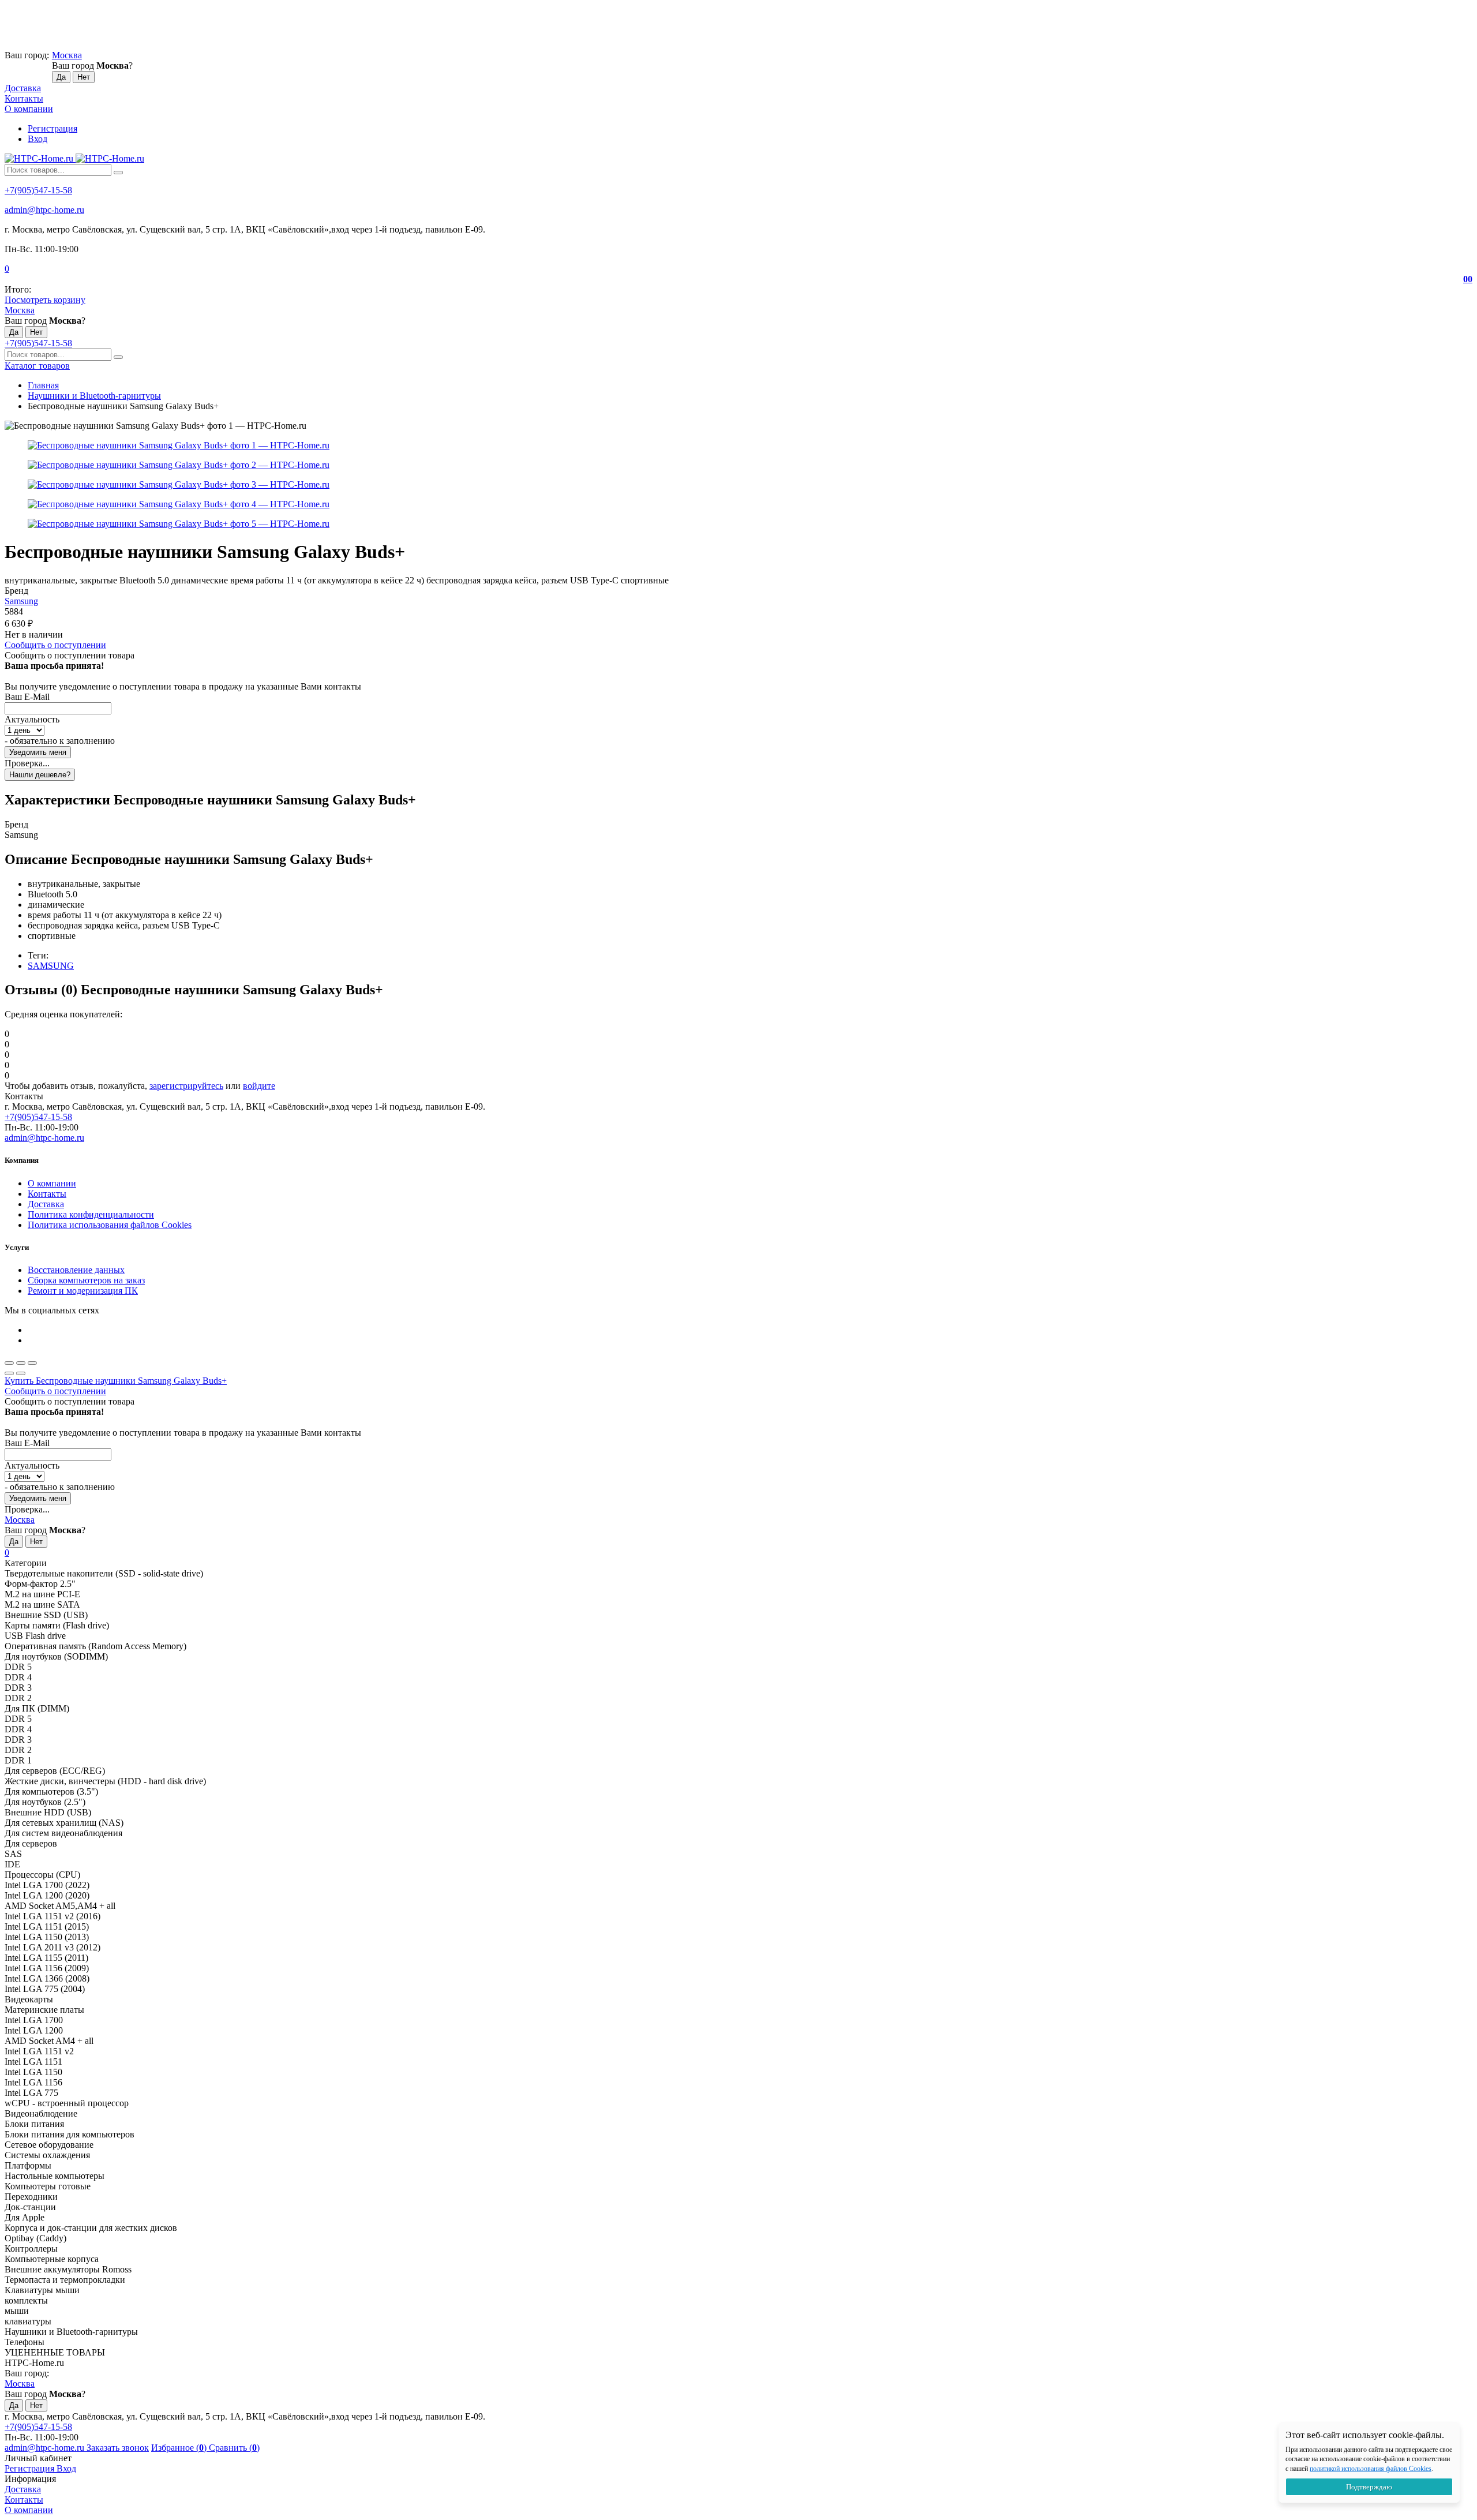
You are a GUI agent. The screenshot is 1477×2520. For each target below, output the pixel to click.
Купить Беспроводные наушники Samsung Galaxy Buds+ (116, 1381)
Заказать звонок (118, 2448)
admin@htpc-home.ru (44, 210)
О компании (29, 109)
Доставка (23, 88)
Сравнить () (234, 2448)
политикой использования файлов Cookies (1371, 2469)
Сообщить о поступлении (55, 645)
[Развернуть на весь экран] (21, 1363)
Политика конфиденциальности (91, 1214)
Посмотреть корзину (45, 300)
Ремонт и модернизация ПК (83, 1291)
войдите (259, 1086)
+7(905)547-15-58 (38, 190)
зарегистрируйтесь (186, 1086)
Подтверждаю (1369, 2487)
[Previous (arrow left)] (9, 1373)
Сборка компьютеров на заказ (86, 1280)
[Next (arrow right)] (21, 1373)
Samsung (21, 601)
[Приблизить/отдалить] (32, 1363)
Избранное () (180, 2448)
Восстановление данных (76, 1270)
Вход (38, 139)
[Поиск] (118, 173)
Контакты (24, 98)
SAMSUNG (51, 966)
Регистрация (53, 128)
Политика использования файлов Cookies (110, 1225)
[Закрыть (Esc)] (9, 1363)
